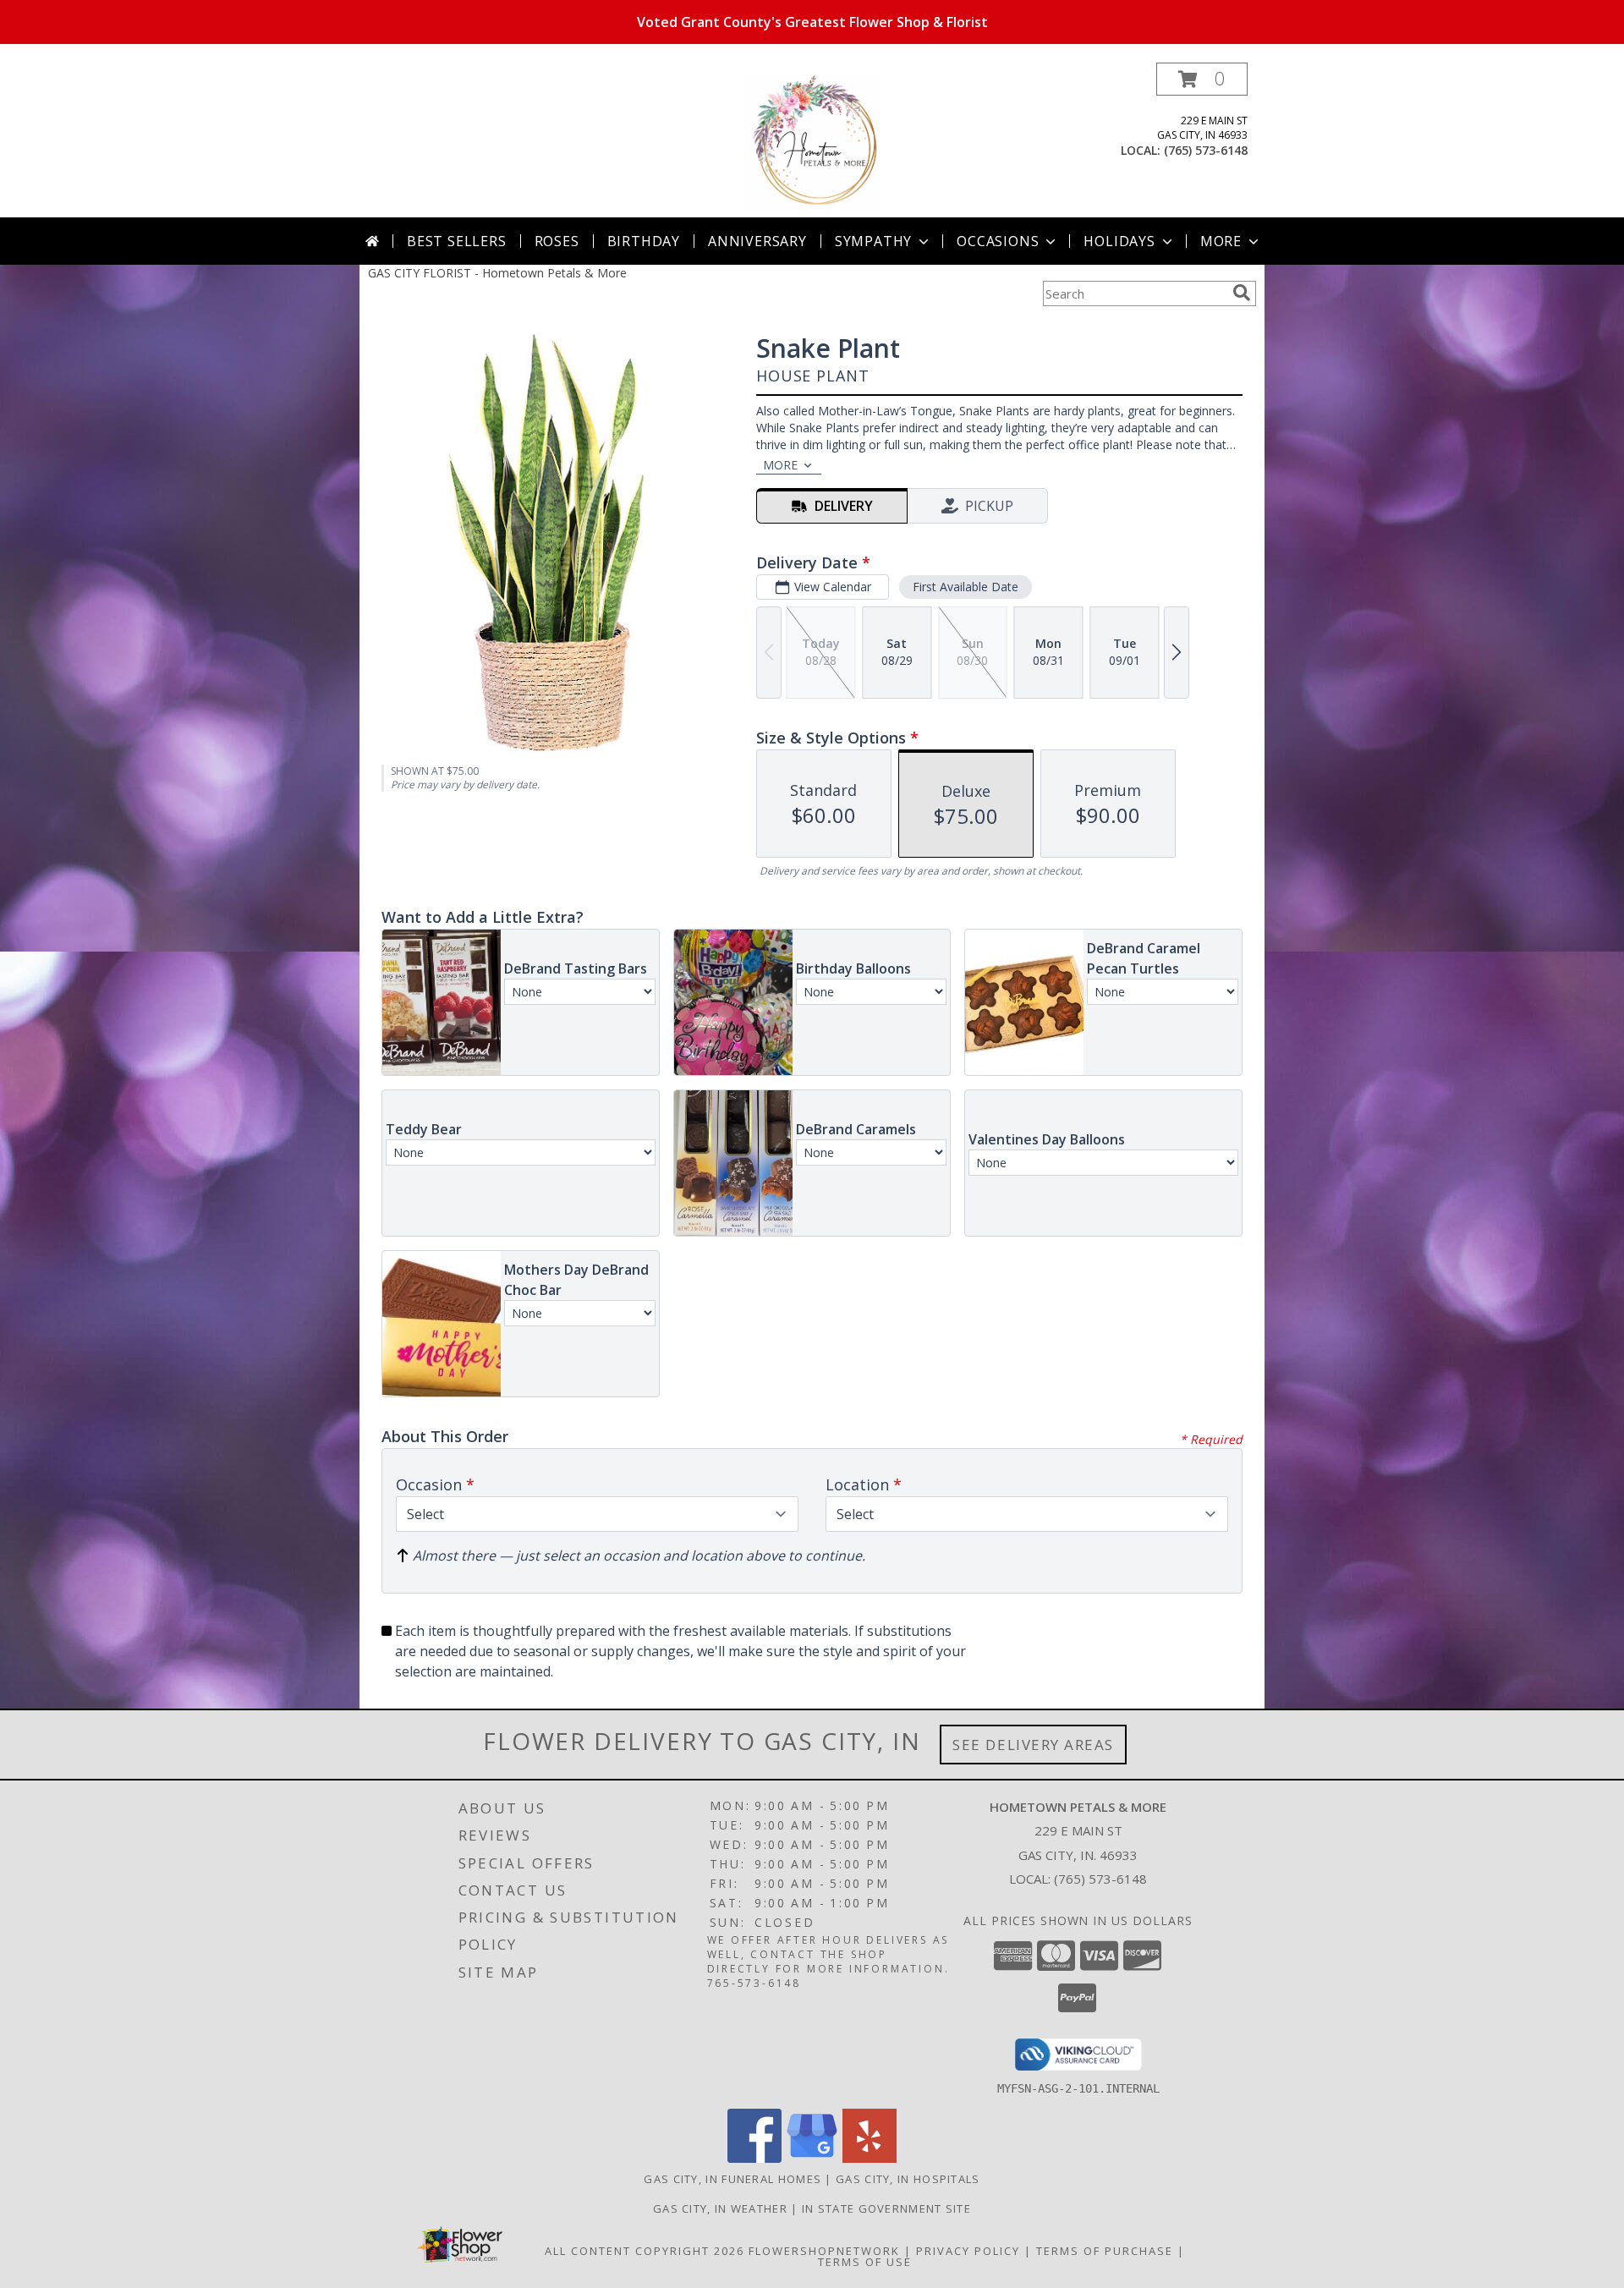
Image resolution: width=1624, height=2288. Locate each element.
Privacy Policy (968, 2251)
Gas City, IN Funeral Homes (732, 2179)
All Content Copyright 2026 (645, 2251)
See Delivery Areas (1033, 1745)
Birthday (644, 241)
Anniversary (757, 241)
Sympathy (873, 241)
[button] (1202, 79)
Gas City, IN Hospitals (908, 2179)
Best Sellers (457, 241)
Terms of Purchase (1105, 2251)
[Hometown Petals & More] (812, 140)
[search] (1242, 293)
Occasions (998, 241)
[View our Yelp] (870, 2158)
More (1221, 241)
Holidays (1119, 241)
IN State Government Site (886, 2208)
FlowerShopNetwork (824, 2251)
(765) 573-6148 (1206, 150)
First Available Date (966, 587)
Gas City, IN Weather (720, 2208)
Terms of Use (865, 2262)
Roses (557, 241)
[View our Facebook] (754, 2158)
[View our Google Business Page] (812, 2158)
